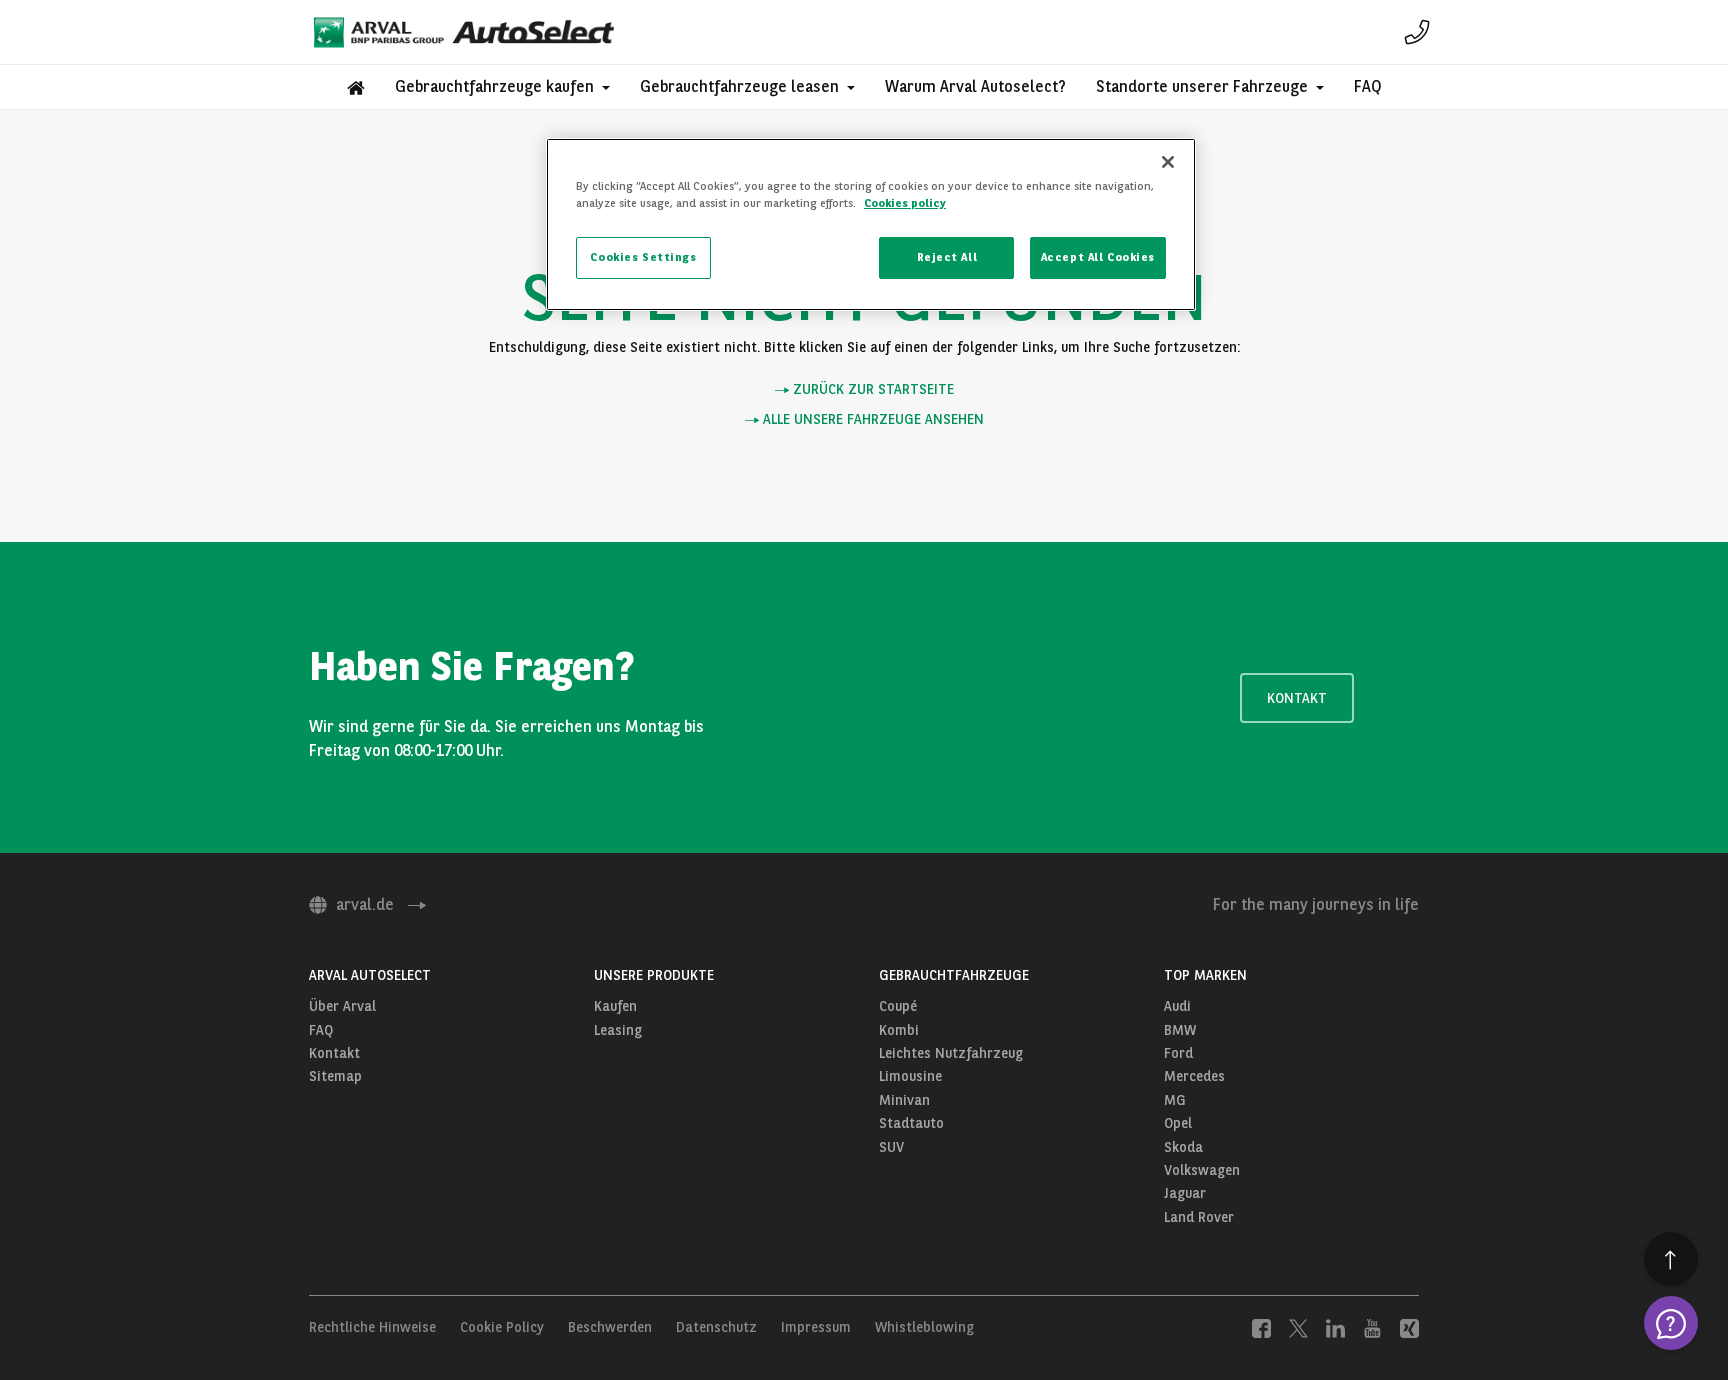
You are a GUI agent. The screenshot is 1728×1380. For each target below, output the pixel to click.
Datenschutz (716, 1327)
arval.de (365, 904)
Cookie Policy (502, 1327)
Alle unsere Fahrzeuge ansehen (871, 419)
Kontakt (1297, 698)
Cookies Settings (643, 257)
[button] (502, 87)
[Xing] (1409, 1327)
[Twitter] (1298, 1327)
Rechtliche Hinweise (372, 1327)
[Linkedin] (1335, 1327)
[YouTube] (1372, 1327)
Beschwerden (610, 1327)
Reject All (947, 257)
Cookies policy (905, 203)
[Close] (1168, 162)
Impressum (816, 1327)
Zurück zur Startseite (871, 389)
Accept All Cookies (1098, 257)
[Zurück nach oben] (1671, 1259)
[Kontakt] (1417, 32)
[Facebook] (1261, 1327)
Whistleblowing (924, 1327)
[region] (871, 224)
